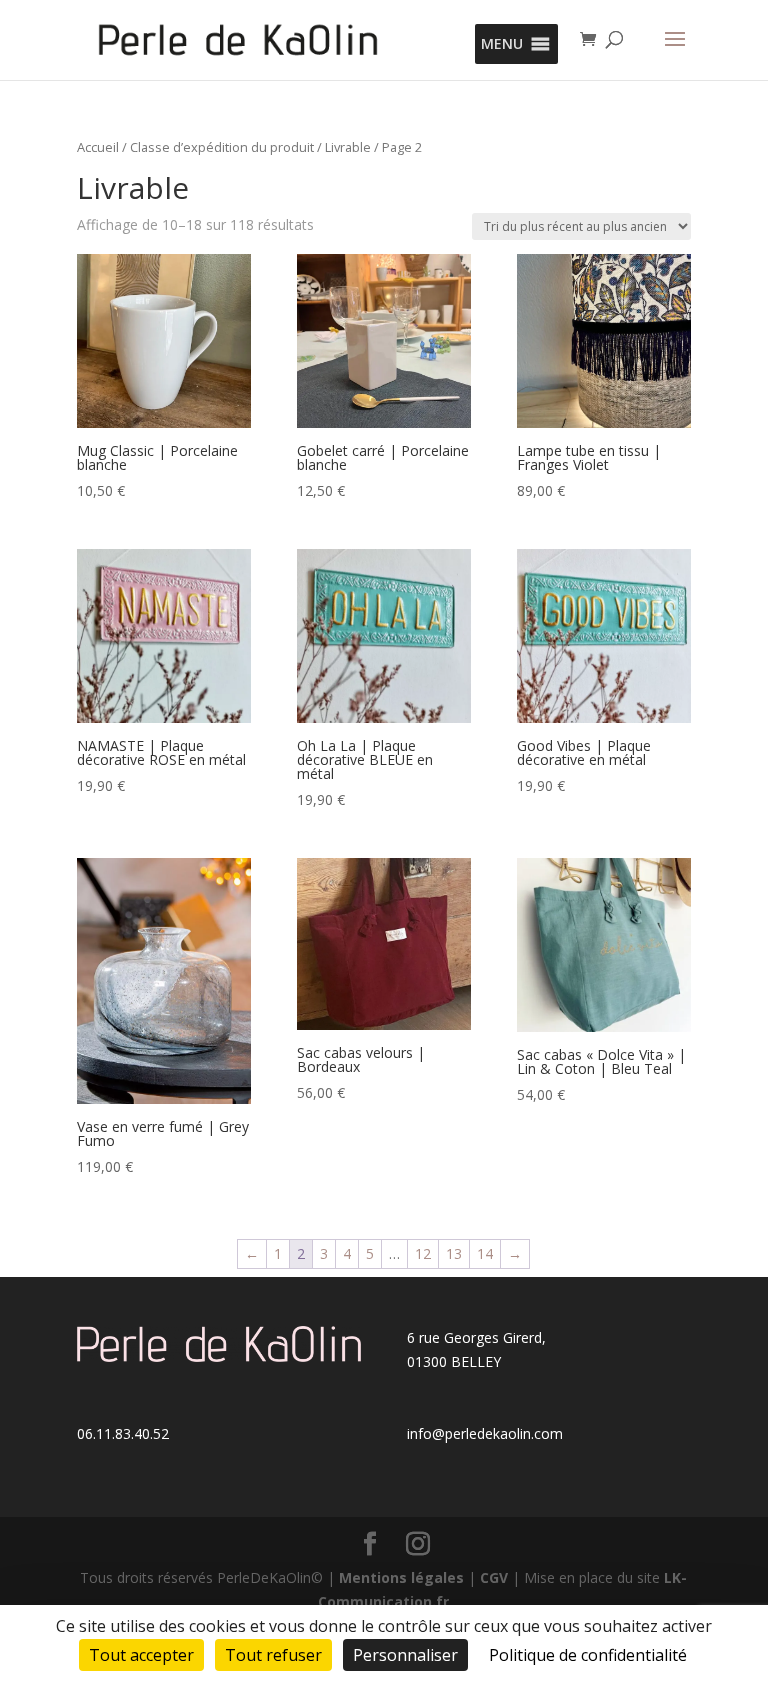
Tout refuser (273, 1655)
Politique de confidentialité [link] (588, 1655)
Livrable (348, 147)
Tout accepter (141, 1655)
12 (423, 1253)
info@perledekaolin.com (485, 1433)
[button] (502, 44)
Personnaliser (405, 1655)
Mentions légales (401, 1577)
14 (485, 1253)
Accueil (98, 147)
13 (454, 1253)
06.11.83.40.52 (123, 1433)
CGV (494, 1577)
